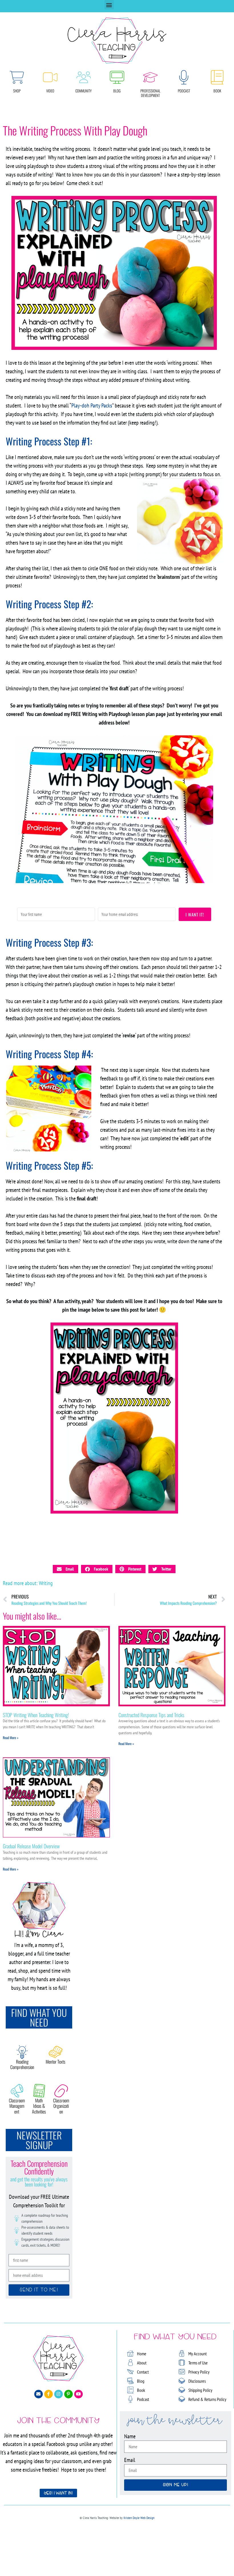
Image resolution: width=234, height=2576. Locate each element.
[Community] (84, 77)
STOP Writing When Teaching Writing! (36, 1715)
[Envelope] (39, 2394)
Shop (17, 91)
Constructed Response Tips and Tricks (151, 1715)
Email (130, 2460)
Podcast (184, 91)
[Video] (50, 77)
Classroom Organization (61, 2106)
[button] (109, 5)
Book (217, 91)
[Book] (217, 77)
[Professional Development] (150, 77)
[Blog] (117, 77)
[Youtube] (78, 2394)
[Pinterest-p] (68, 2394)
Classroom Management (17, 2106)
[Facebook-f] (49, 2394)
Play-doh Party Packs (92, 405)
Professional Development (150, 93)
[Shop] (17, 77)
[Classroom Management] (17, 2091)
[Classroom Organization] (61, 2091)
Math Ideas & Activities (39, 2106)
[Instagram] (58, 2394)
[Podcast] (184, 77)
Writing (46, 1583)
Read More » (11, 1738)
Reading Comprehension (22, 2064)
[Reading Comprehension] (22, 2052)
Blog (117, 91)
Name (130, 2436)
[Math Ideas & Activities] (39, 2091)
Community (83, 91)
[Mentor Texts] (56, 2052)
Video (50, 91)
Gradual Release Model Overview (31, 1846)
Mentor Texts (56, 2062)
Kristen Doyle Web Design (139, 2518)
